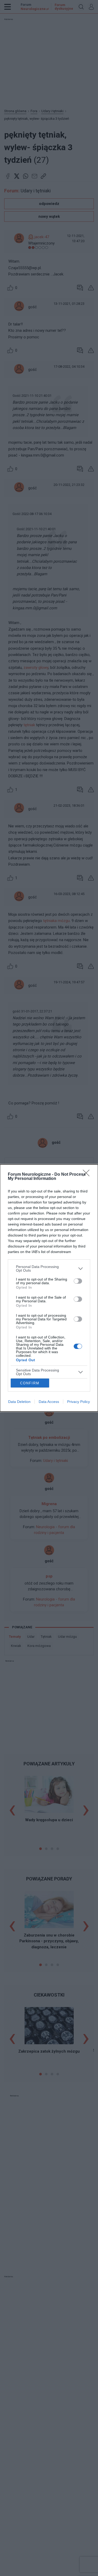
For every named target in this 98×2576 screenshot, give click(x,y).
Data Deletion (19, 1402)
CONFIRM (30, 1383)
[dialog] (49, 1288)
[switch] (78, 1281)
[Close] (88, 1175)
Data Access (49, 1402)
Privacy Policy (79, 1402)
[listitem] (49, 1268)
